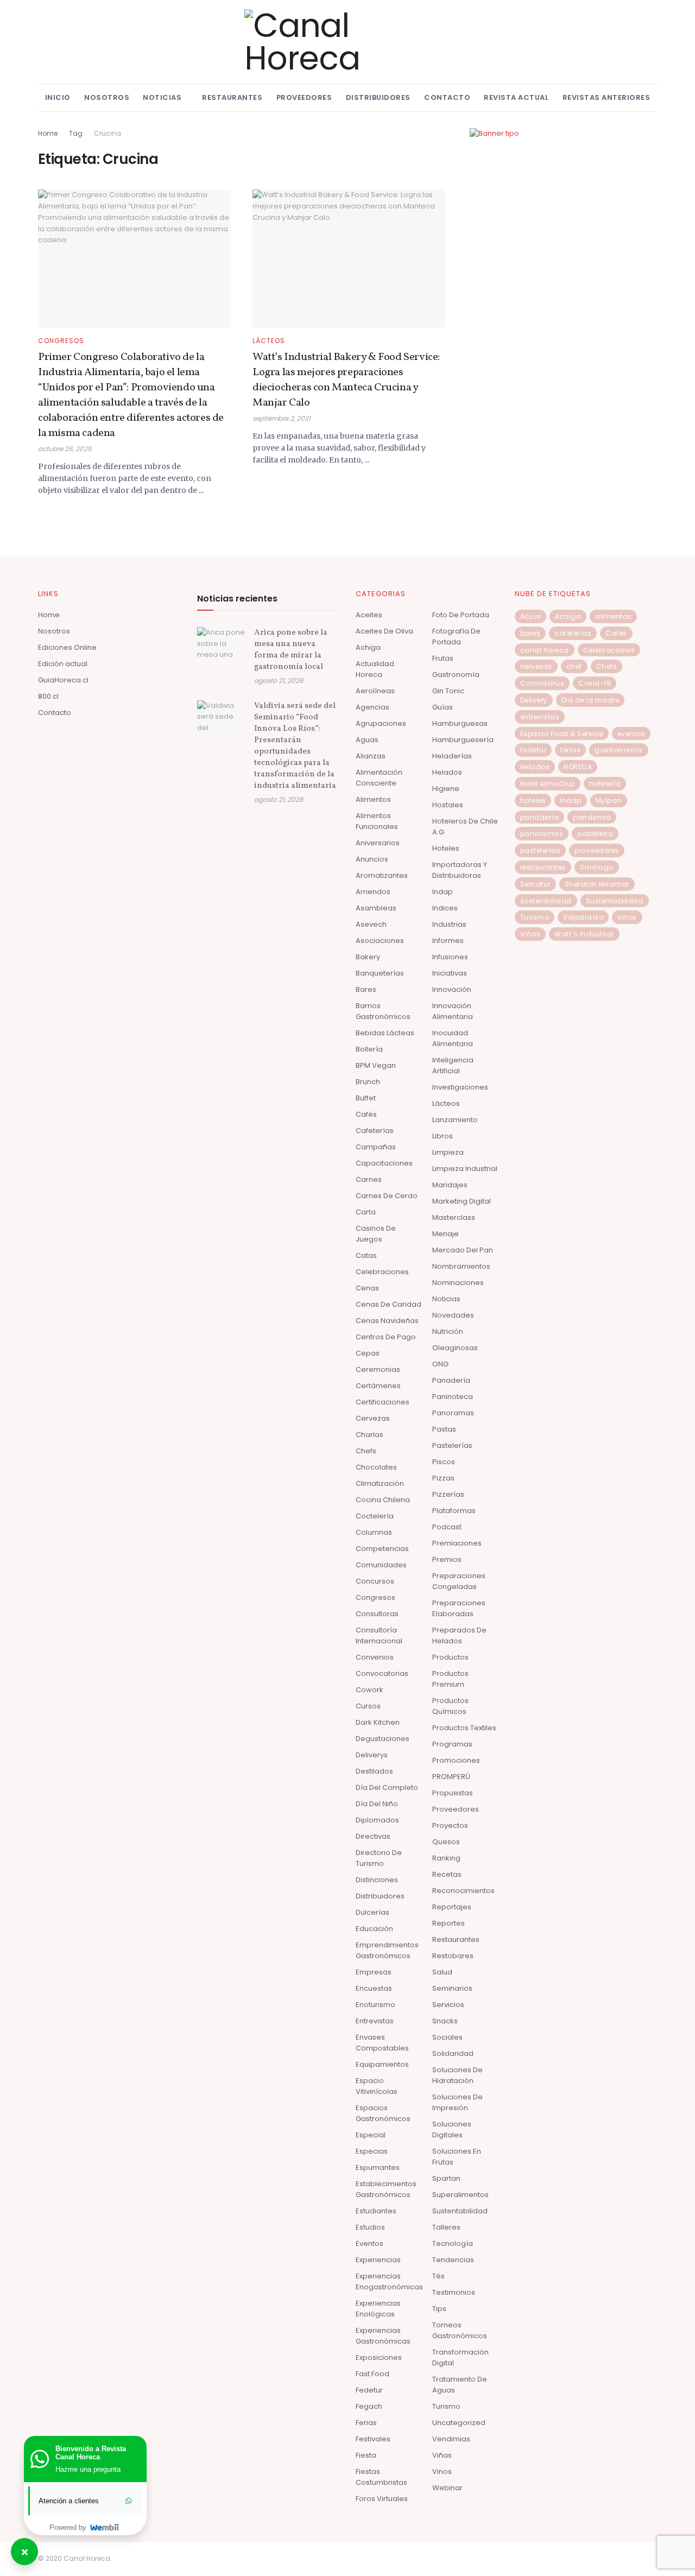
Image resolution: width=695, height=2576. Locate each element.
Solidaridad (453, 2053)
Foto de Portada (461, 615)
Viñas (442, 2455)
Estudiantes (376, 2211)
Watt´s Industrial (584, 934)
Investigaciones (460, 1087)
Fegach (369, 2406)
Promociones (456, 1760)
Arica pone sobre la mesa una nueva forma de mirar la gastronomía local (291, 650)
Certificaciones (383, 1402)
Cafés (366, 1114)
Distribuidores (378, 97)
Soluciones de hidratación (457, 2075)
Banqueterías (380, 973)
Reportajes (452, 1907)
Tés (438, 2276)
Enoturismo (375, 2005)
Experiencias (378, 2260)
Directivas (373, 1836)
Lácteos (269, 341)
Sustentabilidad (460, 2211)
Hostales (448, 805)
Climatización (380, 1483)
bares (530, 633)
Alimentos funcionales (377, 821)
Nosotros (107, 97)
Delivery (534, 700)
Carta (366, 1212)
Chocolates (376, 1467)
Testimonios (454, 2292)
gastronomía (619, 750)
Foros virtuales (382, 2499)
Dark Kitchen (378, 1722)
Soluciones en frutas (457, 2157)
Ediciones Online (67, 647)
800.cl (48, 696)
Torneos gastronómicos (460, 2330)
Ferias (366, 2423)
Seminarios (452, 1988)
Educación (374, 1929)
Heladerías (452, 756)
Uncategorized (459, 2423)
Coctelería (375, 1516)
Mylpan (609, 800)
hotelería (605, 784)
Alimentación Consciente (379, 778)
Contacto (447, 97)
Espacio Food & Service (562, 734)
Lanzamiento (455, 1120)
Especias (372, 2151)
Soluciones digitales (452, 2129)
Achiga (368, 647)
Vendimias (451, 2439)
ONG (440, 1364)
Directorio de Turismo (379, 1858)
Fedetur (369, 2390)
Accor (531, 616)
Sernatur (535, 884)
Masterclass (454, 1217)
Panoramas (453, 1413)
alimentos (613, 616)
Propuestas (453, 1793)
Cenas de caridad (388, 1304)
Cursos (368, 1706)
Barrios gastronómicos (383, 1011)
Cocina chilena (383, 1500)
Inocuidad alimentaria (453, 1038)
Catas (366, 1255)
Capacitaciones (384, 1163)
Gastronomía (456, 675)
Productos (450, 1657)
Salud (442, 1972)
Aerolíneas (375, 691)
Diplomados (377, 1820)
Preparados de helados (459, 1635)
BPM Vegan (376, 1065)
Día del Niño (377, 1804)
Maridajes (450, 1185)
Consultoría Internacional (379, 1635)
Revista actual (516, 97)
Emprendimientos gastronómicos (387, 1950)
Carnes (369, 1179)
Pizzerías (448, 1494)
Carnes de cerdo (387, 1196)
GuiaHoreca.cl (63, 680)
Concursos (375, 1581)
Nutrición (448, 1331)
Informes (448, 941)
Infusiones (450, 957)
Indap (443, 892)
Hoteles (446, 848)
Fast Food (372, 2374)
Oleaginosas (455, 1348)
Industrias (449, 924)
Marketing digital (462, 1201)
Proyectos (450, 1825)
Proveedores (304, 97)
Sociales (447, 2037)
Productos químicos (450, 1706)
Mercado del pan (463, 1250)
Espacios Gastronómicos (383, 2113)
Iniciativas (450, 973)
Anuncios (372, 859)
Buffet (366, 1098)
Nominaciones (458, 1283)
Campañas (376, 1147)
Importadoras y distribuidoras (460, 870)
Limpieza (448, 1152)
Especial (371, 2135)
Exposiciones (379, 2357)
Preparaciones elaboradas (459, 1608)
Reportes (448, 1923)
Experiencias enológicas (378, 2309)
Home (48, 133)
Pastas (444, 1429)
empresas (374, 1972)
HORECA (578, 767)
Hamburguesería (463, 740)
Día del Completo (387, 1787)
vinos (627, 917)
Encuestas (374, 1988)
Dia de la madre (590, 700)
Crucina (108, 133)
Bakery (368, 957)
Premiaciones (457, 1543)
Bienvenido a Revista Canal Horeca (91, 2453)
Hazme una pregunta (88, 2469)
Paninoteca (453, 1397)
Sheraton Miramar (597, 884)
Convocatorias (382, 1673)
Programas (452, 1744)
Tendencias (453, 2260)
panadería (540, 817)
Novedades (453, 1315)
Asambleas (376, 908)
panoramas (542, 834)
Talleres (446, 2227)
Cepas (368, 1353)
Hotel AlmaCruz (548, 784)
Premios (447, 1559)
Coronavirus (542, 683)
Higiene (446, 789)
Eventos (369, 2243)
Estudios (370, 2227)
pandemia (592, 817)
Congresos (61, 341)
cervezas (536, 666)
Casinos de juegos (376, 1234)
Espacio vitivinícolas (377, 2086)
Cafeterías (375, 1131)
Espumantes (378, 2167)
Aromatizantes (382, 875)
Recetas (447, 1874)
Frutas (443, 658)
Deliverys (372, 1755)
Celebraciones (382, 1272)
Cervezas (373, 1418)
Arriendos (373, 892)
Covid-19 (595, 683)
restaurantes (543, 867)
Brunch (368, 1082)
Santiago (597, 867)
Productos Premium (450, 1679)
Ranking (446, 1858)
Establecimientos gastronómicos (386, 2189)
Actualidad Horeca (375, 669)
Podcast (447, 1527)
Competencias (382, 1549)
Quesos (446, 1842)
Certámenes (378, 1386)
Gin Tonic (448, 691)
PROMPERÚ (451, 1777)
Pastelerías (452, 1445)
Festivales (373, 2439)
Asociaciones (380, 941)
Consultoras (377, 1614)
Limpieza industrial (465, 1169)
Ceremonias (378, 1369)
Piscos (444, 1462)
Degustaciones (383, 1739)
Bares (366, 989)
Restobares (453, 1956)
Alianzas (371, 756)
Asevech (371, 924)
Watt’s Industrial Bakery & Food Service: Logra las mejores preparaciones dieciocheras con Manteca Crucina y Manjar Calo (346, 380)
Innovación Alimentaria (453, 1011)
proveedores (597, 850)
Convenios (375, 1657)
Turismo (446, 2406)
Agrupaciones (381, 723)
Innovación (452, 989)
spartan (446, 2178)
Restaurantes (232, 97)
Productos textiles (464, 1728)
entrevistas (540, 717)
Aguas (367, 740)
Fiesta (366, 2455)
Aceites (369, 615)
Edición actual (63, 664)
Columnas (374, 1532)
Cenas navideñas (387, 1321)
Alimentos (373, 799)
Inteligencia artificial (453, 1065)
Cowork (369, 1690)
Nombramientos (461, 1266)
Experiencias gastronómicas (383, 2336)
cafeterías (573, 633)
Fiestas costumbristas (381, 2477)
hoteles (533, 800)
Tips (439, 2309)
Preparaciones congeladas (459, 1581)
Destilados (374, 1771)
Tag (76, 133)
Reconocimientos (463, 1891)
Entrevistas (375, 2021)
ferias (570, 750)
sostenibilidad (546, 901)
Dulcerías (372, 1912)
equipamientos (382, 2064)
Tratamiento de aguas (460, 2385)
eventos (631, 734)
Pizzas (443, 1478)
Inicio (58, 97)
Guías (443, 707)
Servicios (448, 2005)
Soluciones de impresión (457, 2102)
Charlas (369, 1435)
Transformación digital (460, 2357)
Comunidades (381, 1565)
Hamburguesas (460, 723)
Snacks (445, 2021)
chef (574, 666)
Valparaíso (583, 917)
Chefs (366, 1451)
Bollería (369, 1049)
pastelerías (541, 850)
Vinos (442, 2471)
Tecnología (453, 2243)
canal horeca (545, 650)
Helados (447, 772)
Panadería (451, 1380)
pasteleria (595, 834)
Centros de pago (386, 1337)
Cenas (367, 1288)
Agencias (372, 707)
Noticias (162, 97)
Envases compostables (382, 2043)
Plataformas (454, 1511)
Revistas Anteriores (606, 97)
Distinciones (377, 1880)
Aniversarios (378, 843)
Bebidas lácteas (385, 1033)
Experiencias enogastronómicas (389, 2281)
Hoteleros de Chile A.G (465, 827)
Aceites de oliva (384, 631)
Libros (443, 1136)
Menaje (446, 1234)
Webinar (447, 2488)
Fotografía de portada (456, 637)
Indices (445, 908)
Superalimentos (460, 2195)
